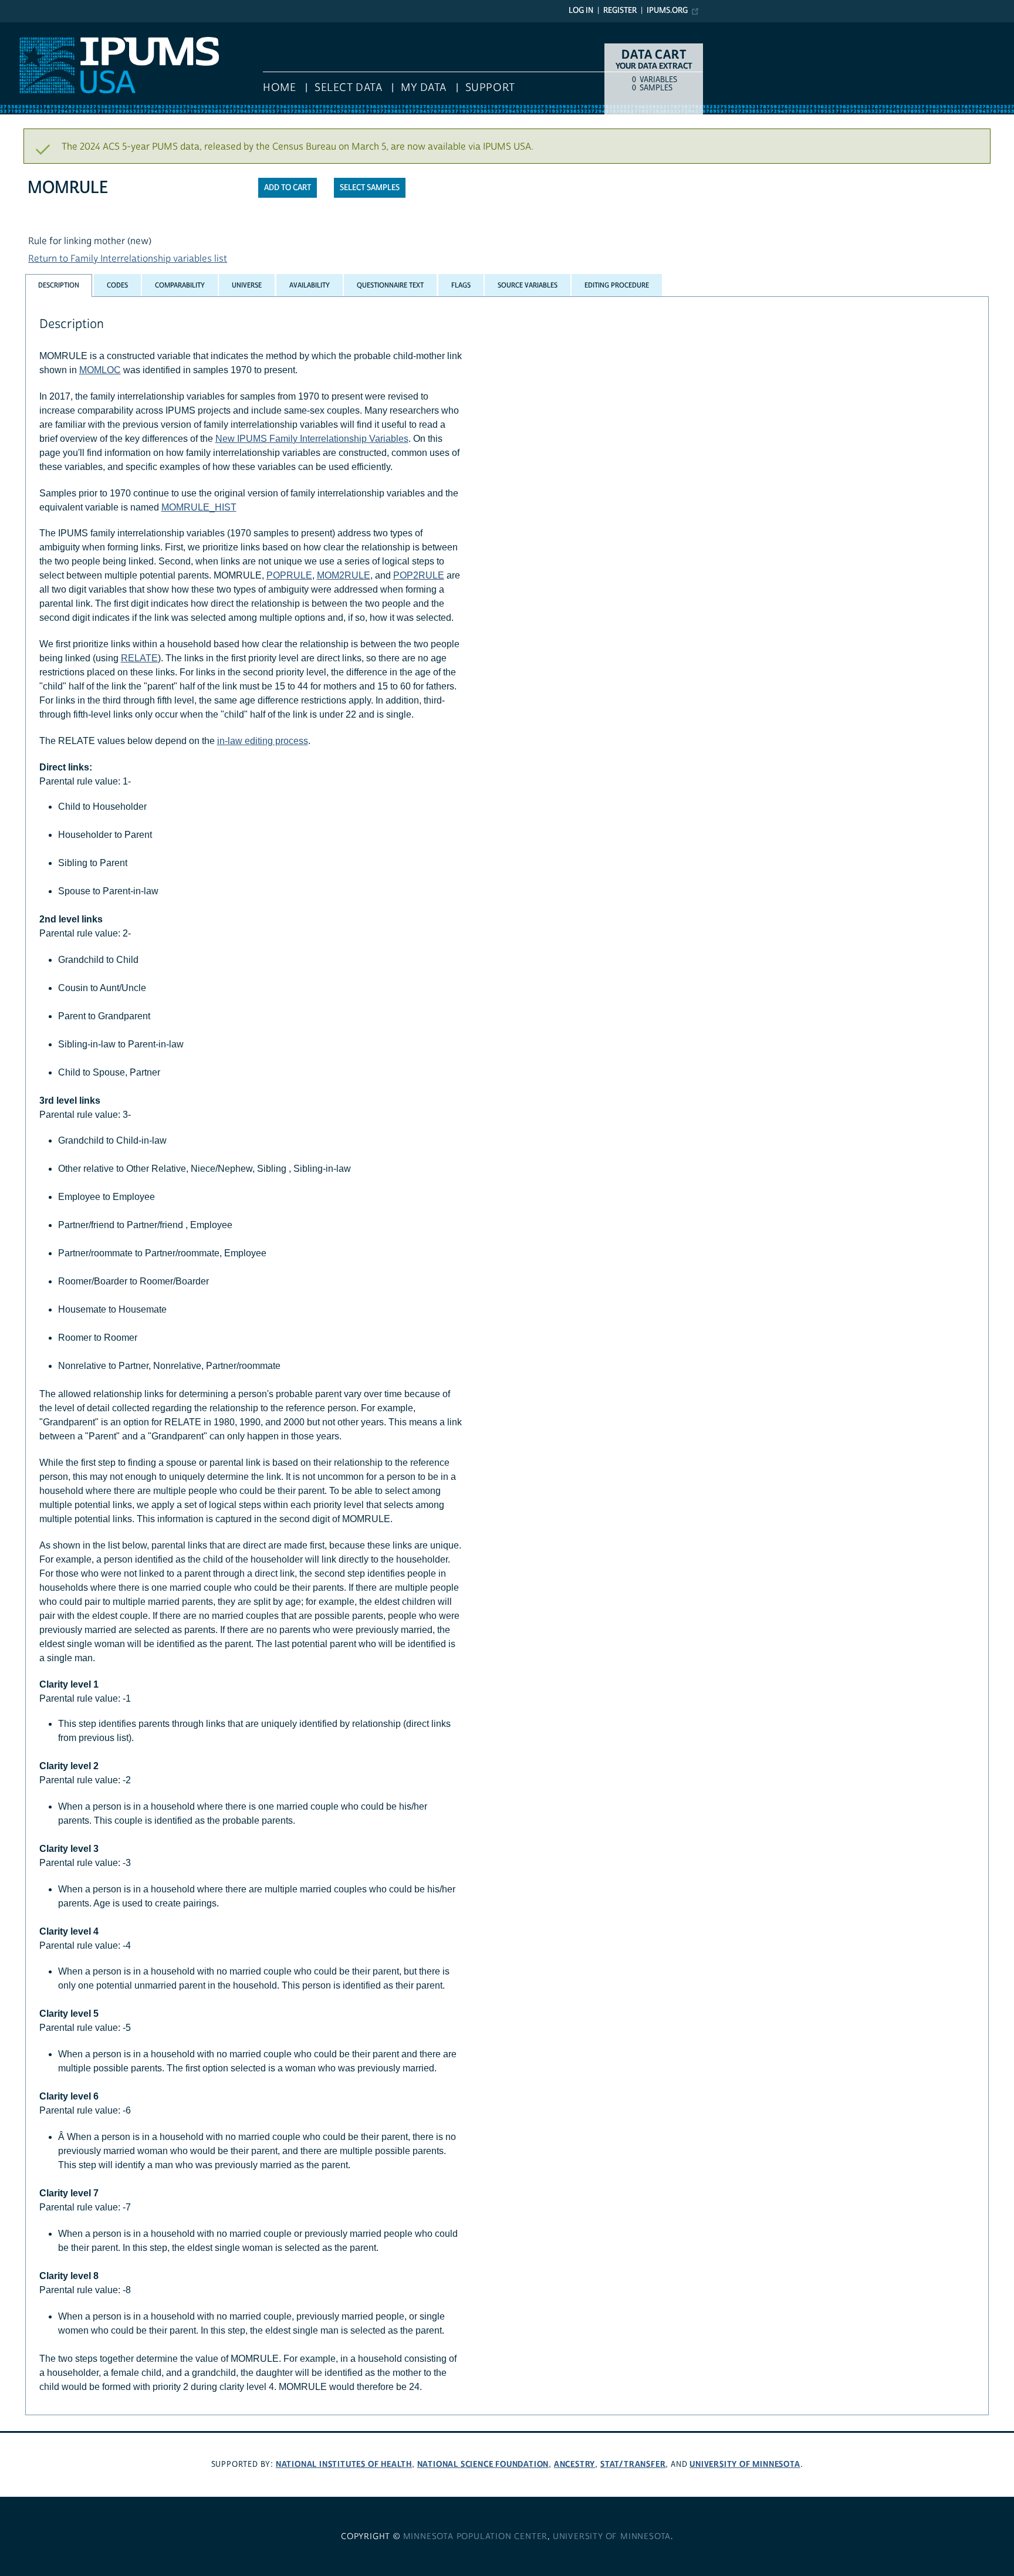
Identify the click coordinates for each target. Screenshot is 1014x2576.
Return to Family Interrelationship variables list (128, 259)
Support (490, 88)
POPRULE (289, 575)
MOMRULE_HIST (199, 507)
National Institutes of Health (344, 2464)
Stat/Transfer (633, 2464)
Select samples (370, 188)
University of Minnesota (745, 2464)
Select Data (348, 88)
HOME (279, 88)
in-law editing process (263, 741)
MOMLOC (100, 370)
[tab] (59, 285)
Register (620, 11)
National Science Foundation (483, 2464)
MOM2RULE (344, 575)
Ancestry (574, 2464)
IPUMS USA (24, 28)
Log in (581, 11)
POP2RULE (419, 575)
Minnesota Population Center (476, 2537)
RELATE (139, 658)
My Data (424, 88)
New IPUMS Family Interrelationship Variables (312, 439)
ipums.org (667, 11)
